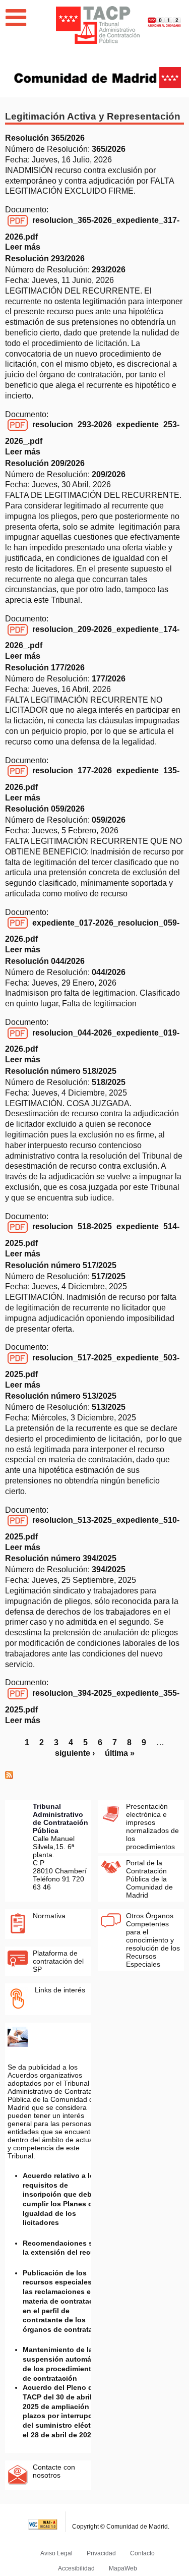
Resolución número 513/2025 (61, 1396)
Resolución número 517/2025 (61, 1265)
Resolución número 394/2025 (61, 1558)
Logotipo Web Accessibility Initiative (43, 2522)
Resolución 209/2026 (45, 463)
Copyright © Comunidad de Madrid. (121, 2527)
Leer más (23, 247)
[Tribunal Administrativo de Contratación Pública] (98, 25)
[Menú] (16, 18)
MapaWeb (123, 2568)
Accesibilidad (76, 2568)
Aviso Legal (56, 2553)
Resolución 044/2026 (45, 961)
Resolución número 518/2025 (61, 1071)
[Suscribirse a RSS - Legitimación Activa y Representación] (9, 1776)
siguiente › (75, 1753)
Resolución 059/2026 (45, 809)
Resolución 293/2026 (45, 259)
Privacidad (101, 2553)
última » (120, 1753)
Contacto (142, 2553)
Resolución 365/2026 (45, 138)
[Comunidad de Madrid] (98, 77)
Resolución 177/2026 (45, 668)
